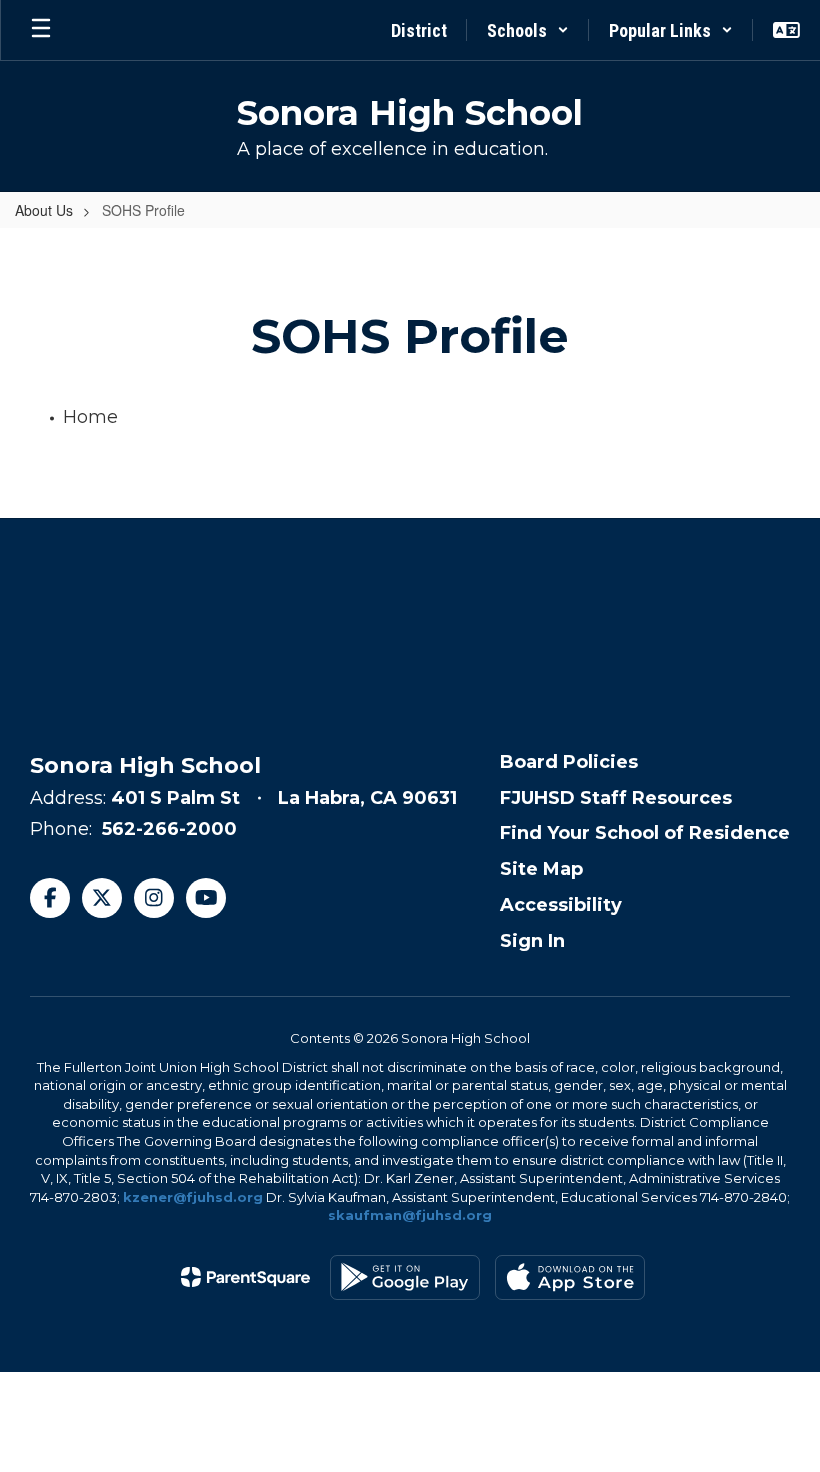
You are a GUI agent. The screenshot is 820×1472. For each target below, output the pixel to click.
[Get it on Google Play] (405, 1277)
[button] (528, 30)
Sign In (532, 941)
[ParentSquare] (245, 1277)
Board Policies (569, 762)
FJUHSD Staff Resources (616, 798)
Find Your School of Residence (645, 833)
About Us (44, 210)
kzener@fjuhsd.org (193, 1197)
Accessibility (561, 905)
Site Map (541, 869)
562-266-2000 (169, 829)
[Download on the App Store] (570, 1277)
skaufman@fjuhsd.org (410, 1215)
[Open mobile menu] (41, 30)
